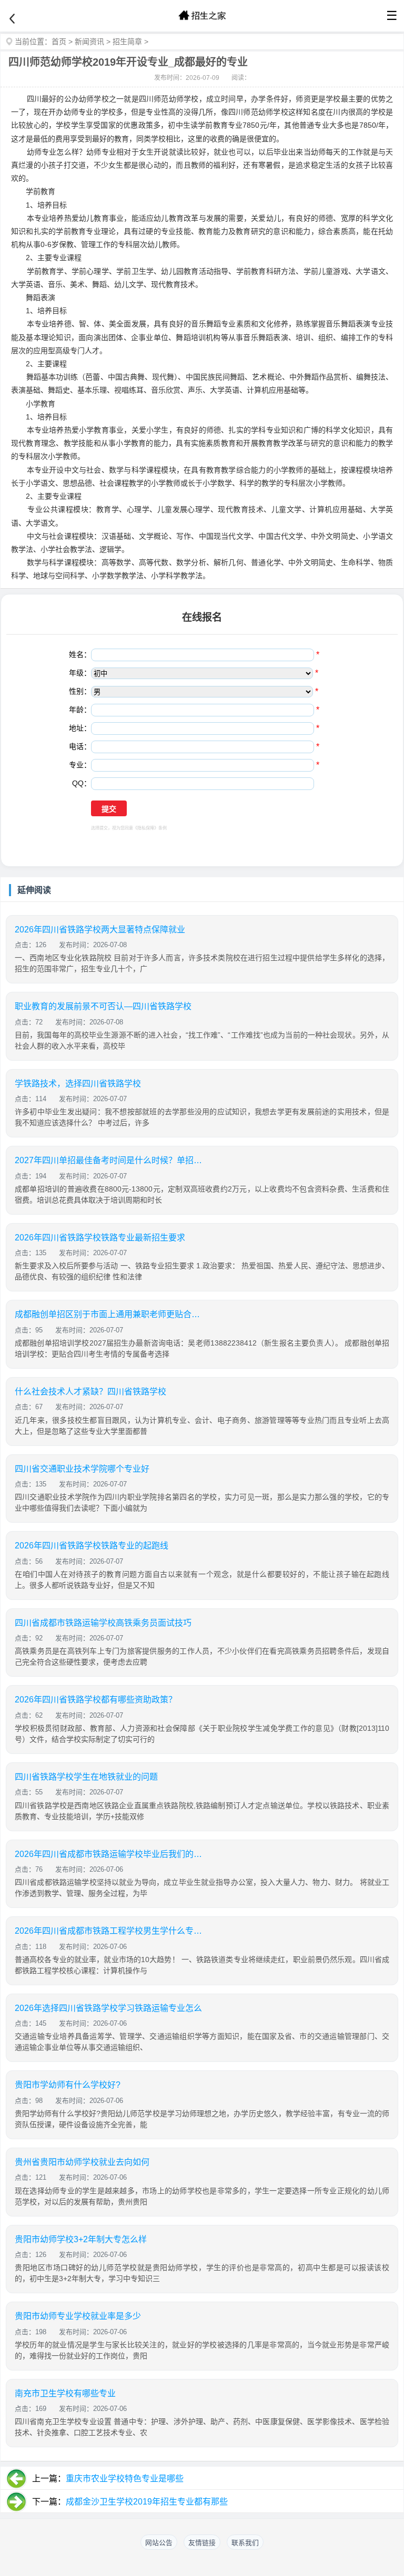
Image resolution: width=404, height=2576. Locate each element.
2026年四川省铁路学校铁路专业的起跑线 (92, 1546)
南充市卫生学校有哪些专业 (65, 2393)
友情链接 (202, 2543)
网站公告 (159, 2543)
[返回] (12, 19)
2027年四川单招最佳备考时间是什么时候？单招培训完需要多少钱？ (109, 1160)
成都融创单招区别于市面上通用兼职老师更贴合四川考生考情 (109, 1314)
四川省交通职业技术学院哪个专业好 (82, 1469)
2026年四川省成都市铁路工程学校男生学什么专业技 (109, 1931)
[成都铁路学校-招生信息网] (202, 16)
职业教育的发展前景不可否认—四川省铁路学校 (103, 1006)
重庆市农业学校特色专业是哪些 (125, 2478)
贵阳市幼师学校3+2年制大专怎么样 (81, 2239)
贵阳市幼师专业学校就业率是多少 (78, 2316)
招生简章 (127, 42)
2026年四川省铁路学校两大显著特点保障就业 (100, 930)
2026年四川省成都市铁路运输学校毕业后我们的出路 (109, 1854)
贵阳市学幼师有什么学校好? (68, 2085)
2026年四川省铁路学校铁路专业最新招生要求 (100, 1238)
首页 (59, 42)
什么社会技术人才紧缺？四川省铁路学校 (90, 1392)
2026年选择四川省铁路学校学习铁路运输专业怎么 (108, 2008)
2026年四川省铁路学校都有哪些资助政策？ (96, 1700)
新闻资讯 (89, 42)
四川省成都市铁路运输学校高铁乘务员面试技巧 (103, 1623)
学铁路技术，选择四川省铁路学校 (78, 1084)
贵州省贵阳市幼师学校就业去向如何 (82, 2162)
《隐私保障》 (146, 828)
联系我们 (245, 2543)
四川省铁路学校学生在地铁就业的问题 (86, 1777)
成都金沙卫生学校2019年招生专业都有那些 (147, 2502)
